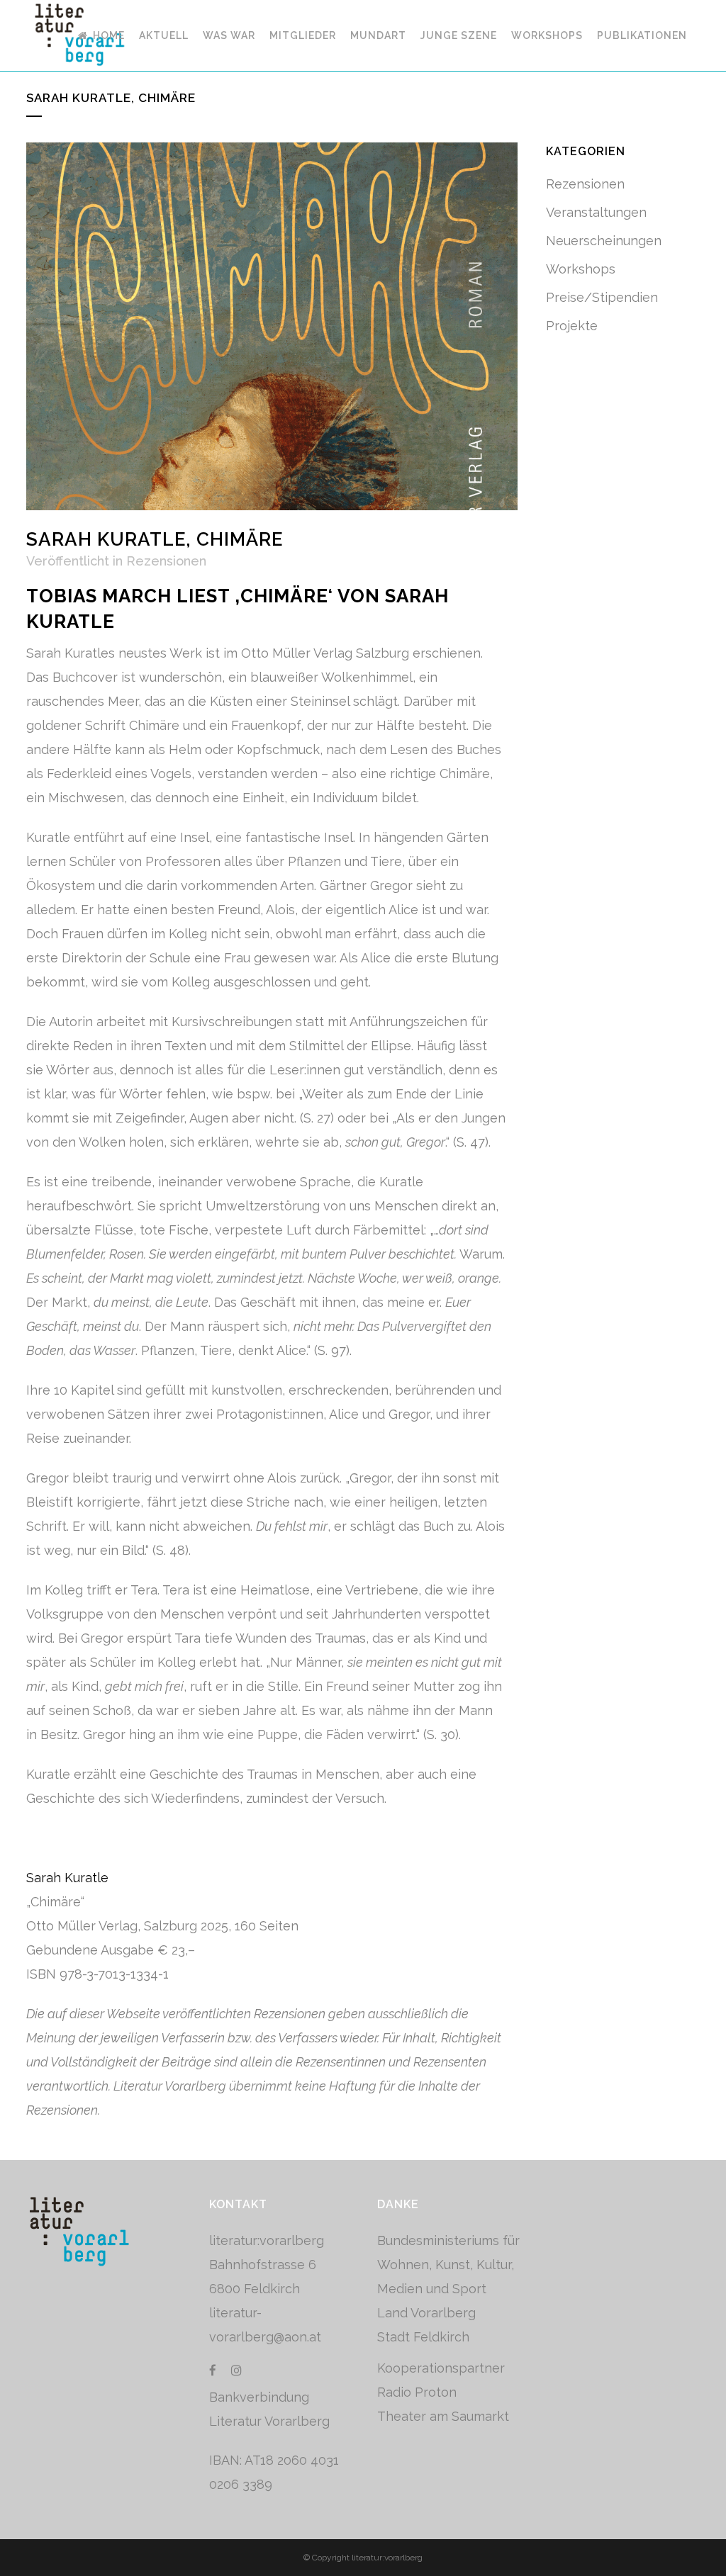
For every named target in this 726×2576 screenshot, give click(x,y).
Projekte (572, 326)
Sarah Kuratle (67, 1878)
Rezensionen (166, 561)
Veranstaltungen (596, 212)
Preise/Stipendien (602, 297)
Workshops (581, 269)
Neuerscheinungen (604, 241)
